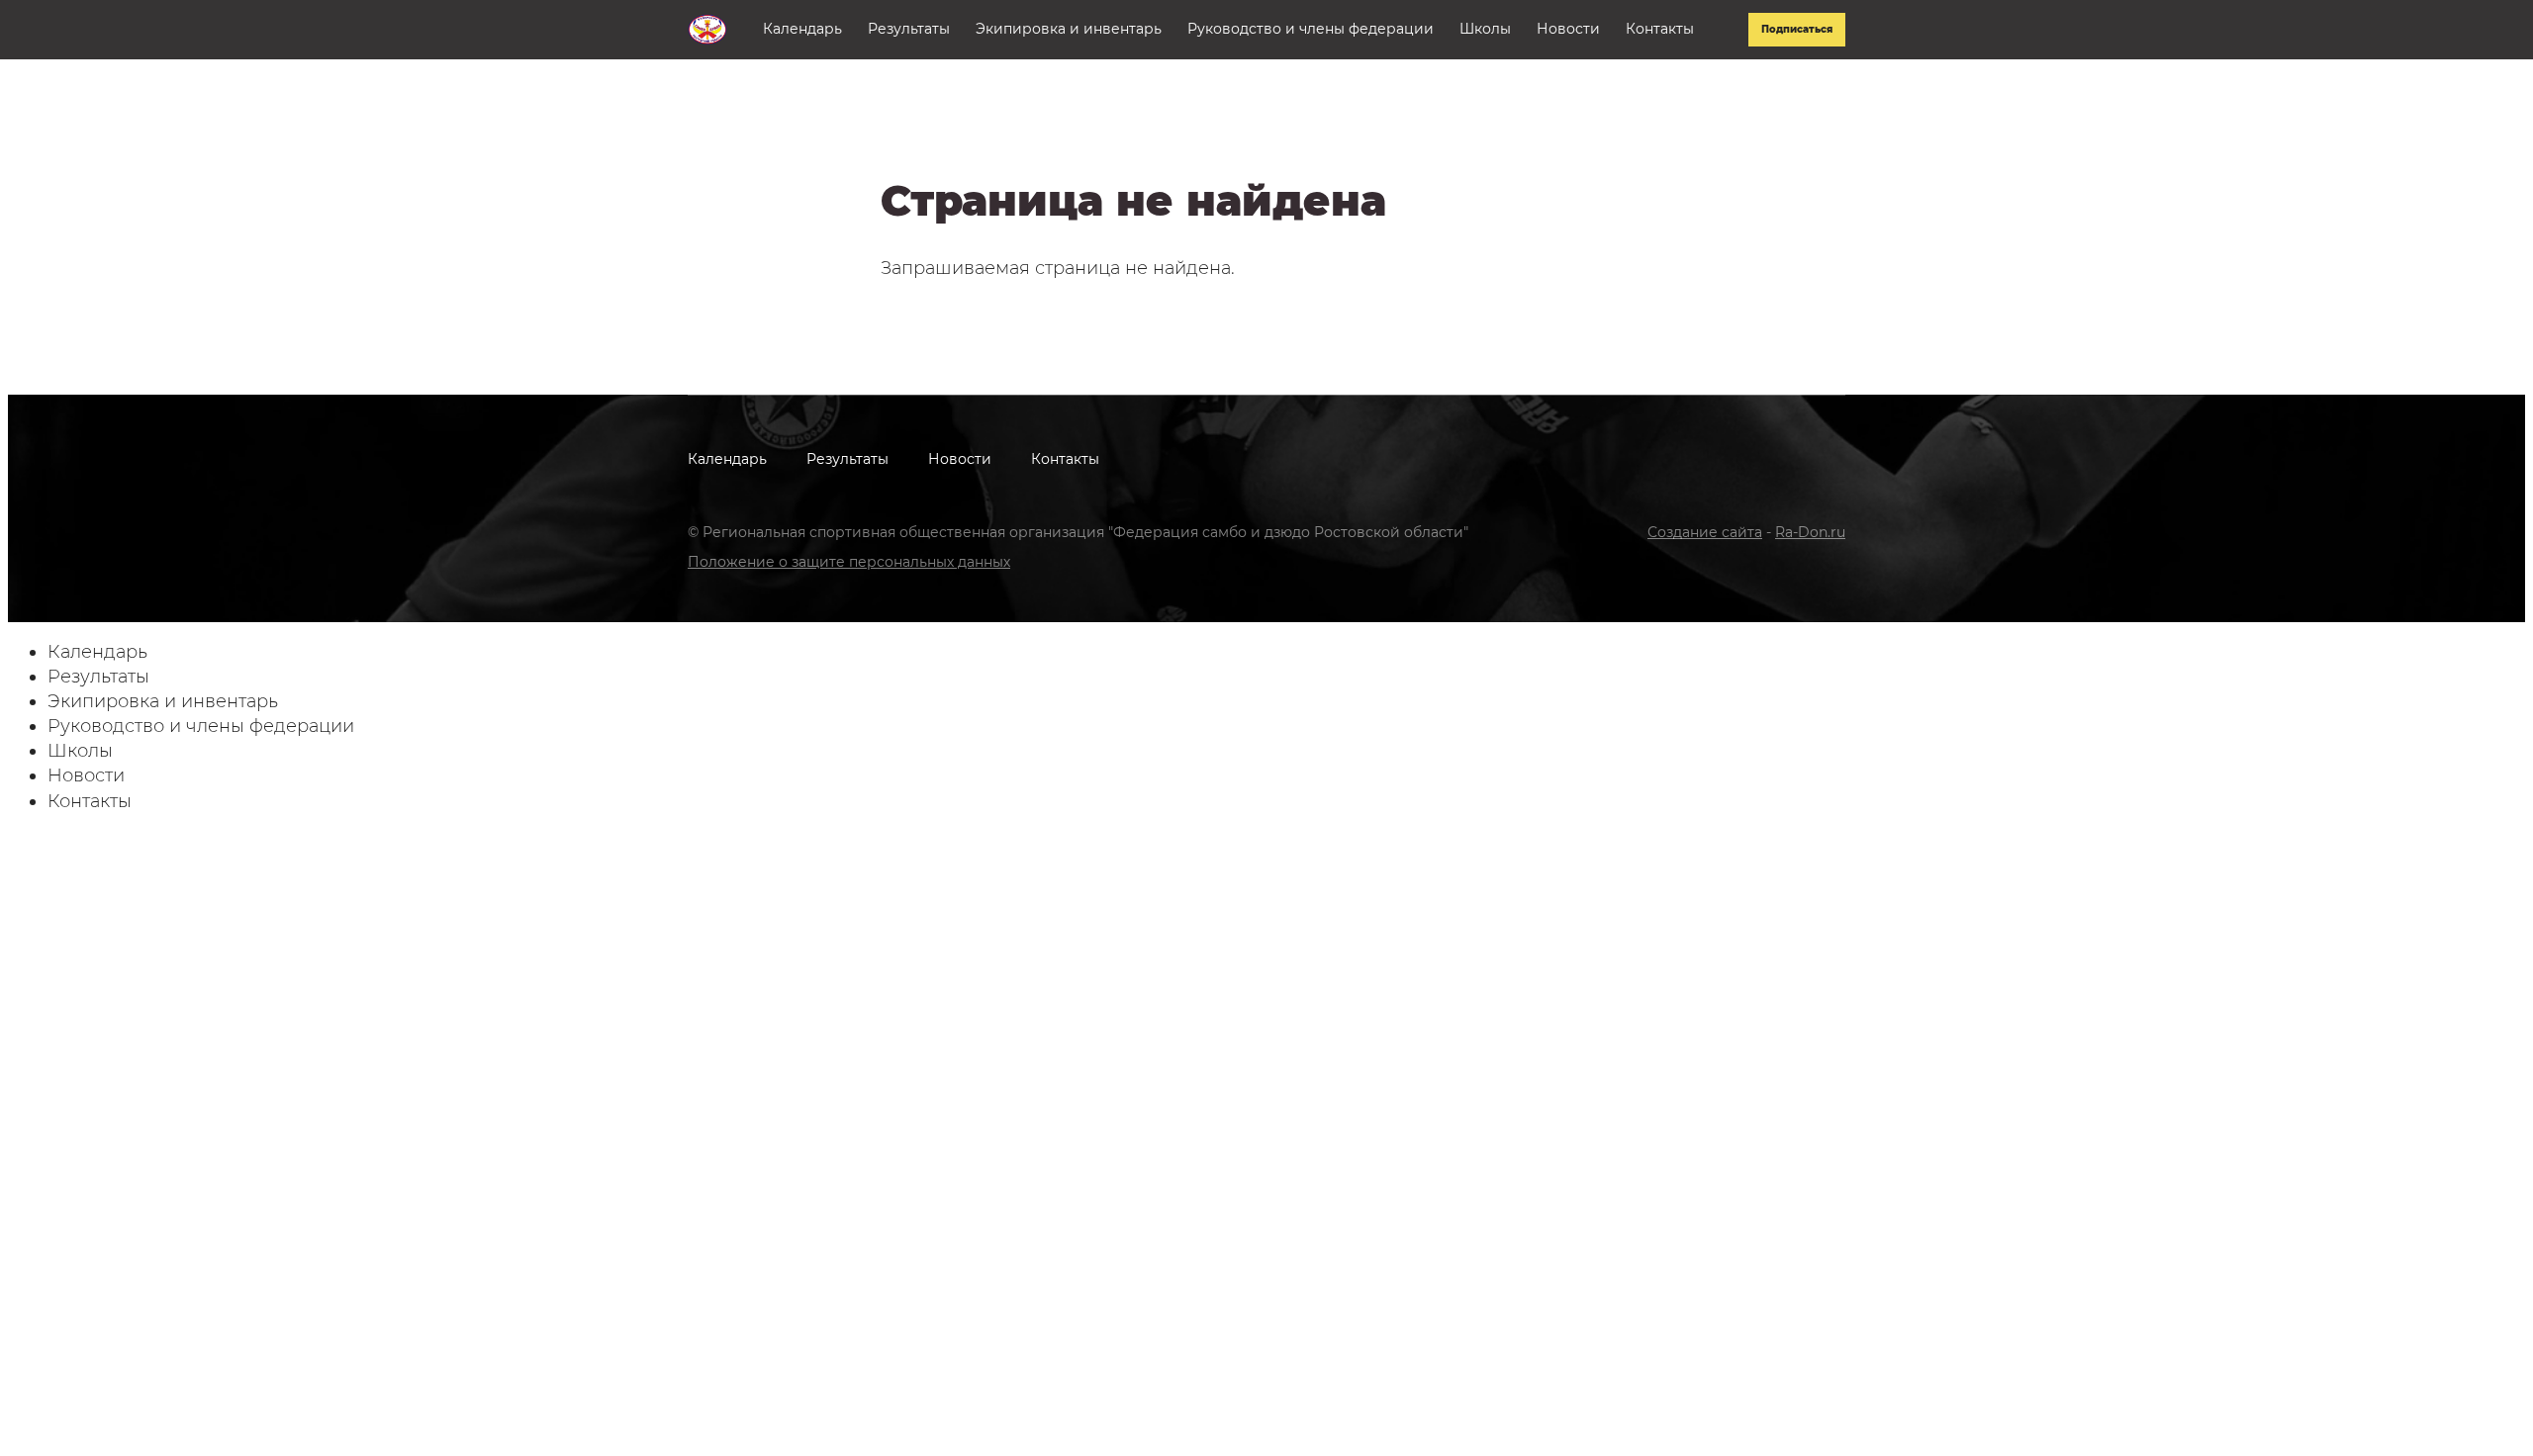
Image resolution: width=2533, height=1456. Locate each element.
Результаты (909, 29)
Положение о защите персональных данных (849, 562)
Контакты (1660, 29)
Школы (1485, 29)
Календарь (802, 29)
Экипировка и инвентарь (1069, 29)
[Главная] (707, 29)
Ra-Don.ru (1810, 532)
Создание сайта (1705, 532)
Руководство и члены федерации (1311, 29)
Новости (1568, 29)
